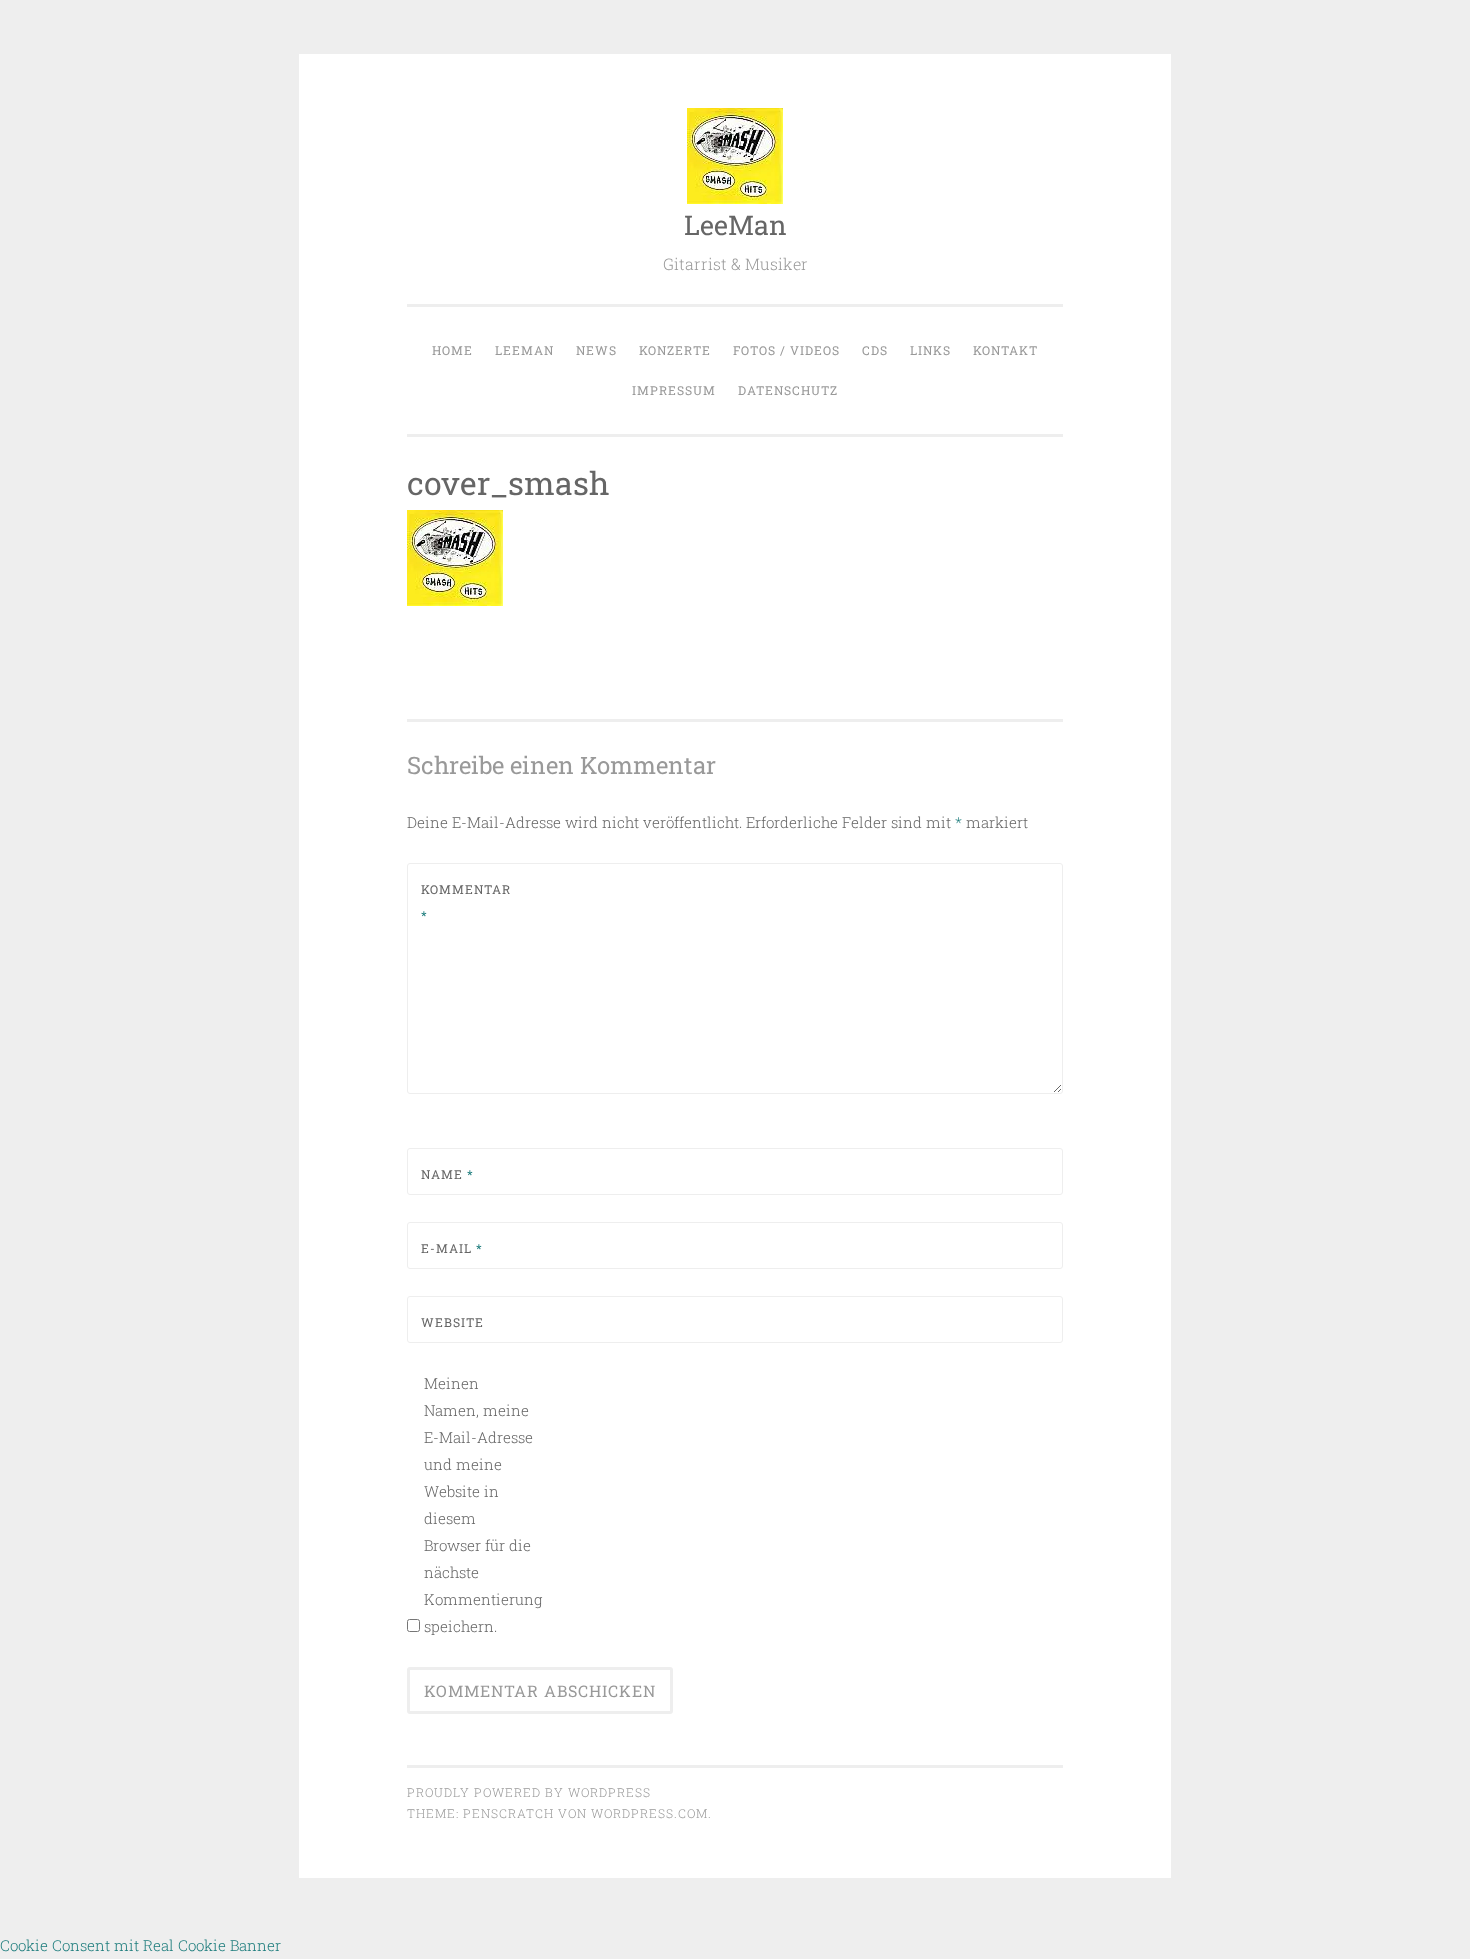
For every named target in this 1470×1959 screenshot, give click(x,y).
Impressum (674, 390)
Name (447, 1174)
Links (930, 350)
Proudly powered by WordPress (529, 1792)
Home (452, 350)
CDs (875, 350)
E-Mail (452, 1248)
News (596, 350)
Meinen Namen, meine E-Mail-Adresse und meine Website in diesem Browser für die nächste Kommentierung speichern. (478, 1504)
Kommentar (466, 902)
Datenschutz (788, 390)
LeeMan (735, 224)
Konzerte (675, 350)
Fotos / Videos (786, 350)
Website (452, 1322)
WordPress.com (649, 1813)
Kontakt (1005, 350)
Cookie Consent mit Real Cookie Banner (140, 1945)
